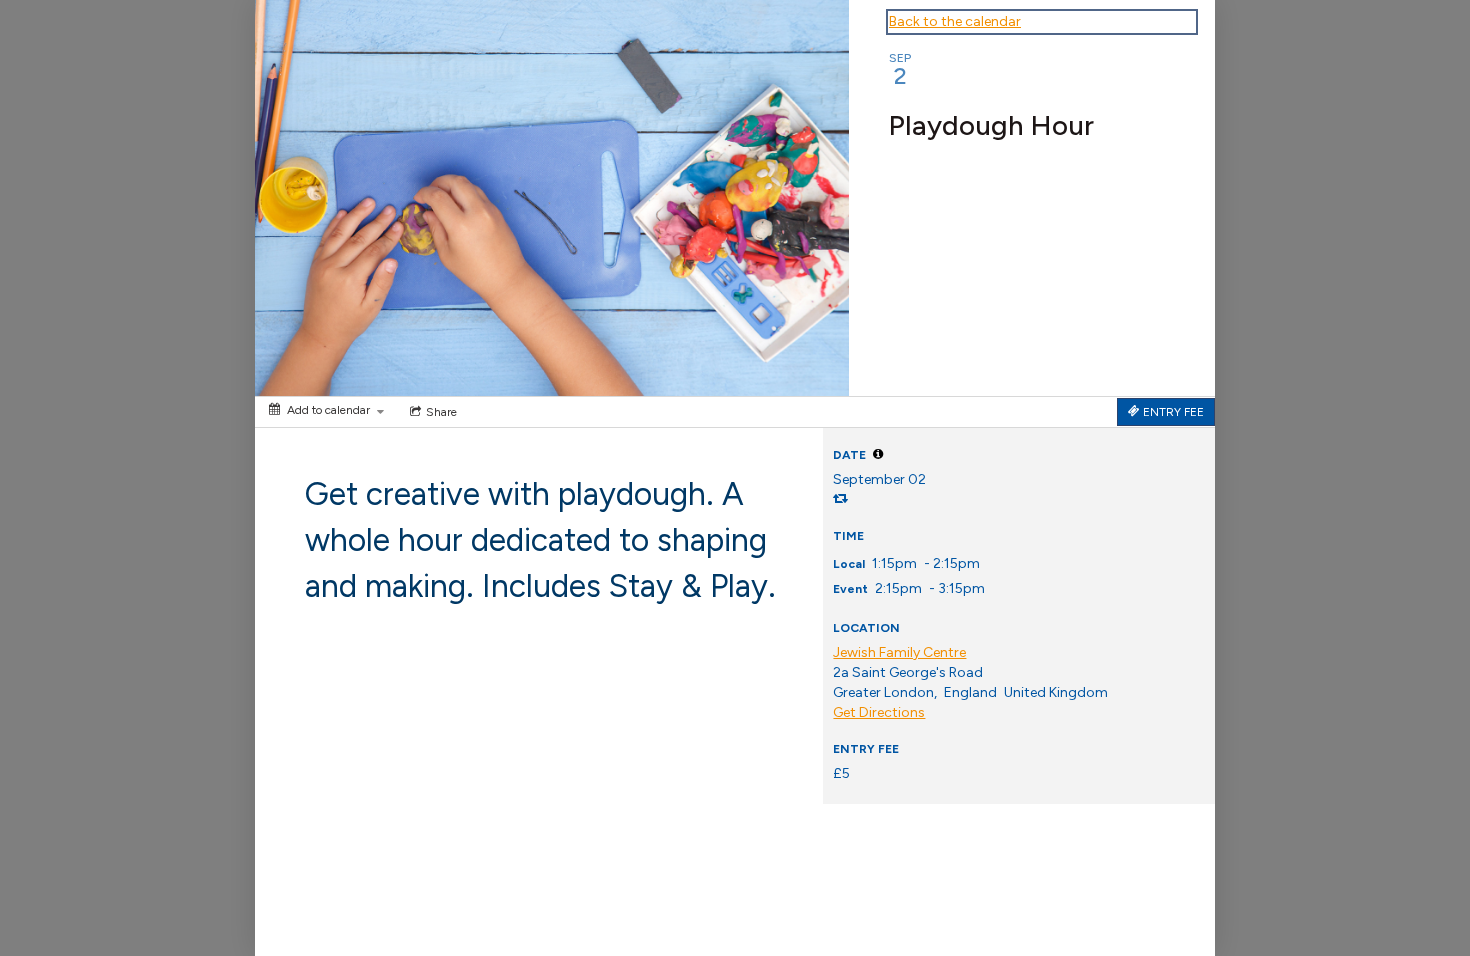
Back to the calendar (955, 21)
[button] (878, 454)
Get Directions (879, 712)
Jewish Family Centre (899, 652)
